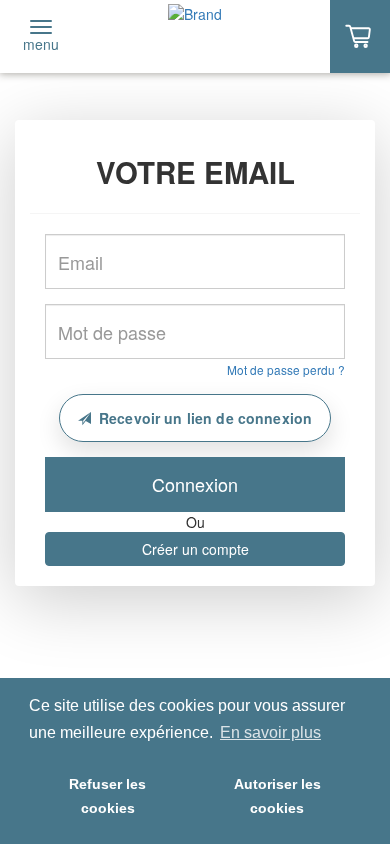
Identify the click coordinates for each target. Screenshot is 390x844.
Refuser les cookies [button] (107, 796)
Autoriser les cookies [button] (277, 796)
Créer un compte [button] (195, 549)
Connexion (195, 484)
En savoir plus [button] (270, 732)
